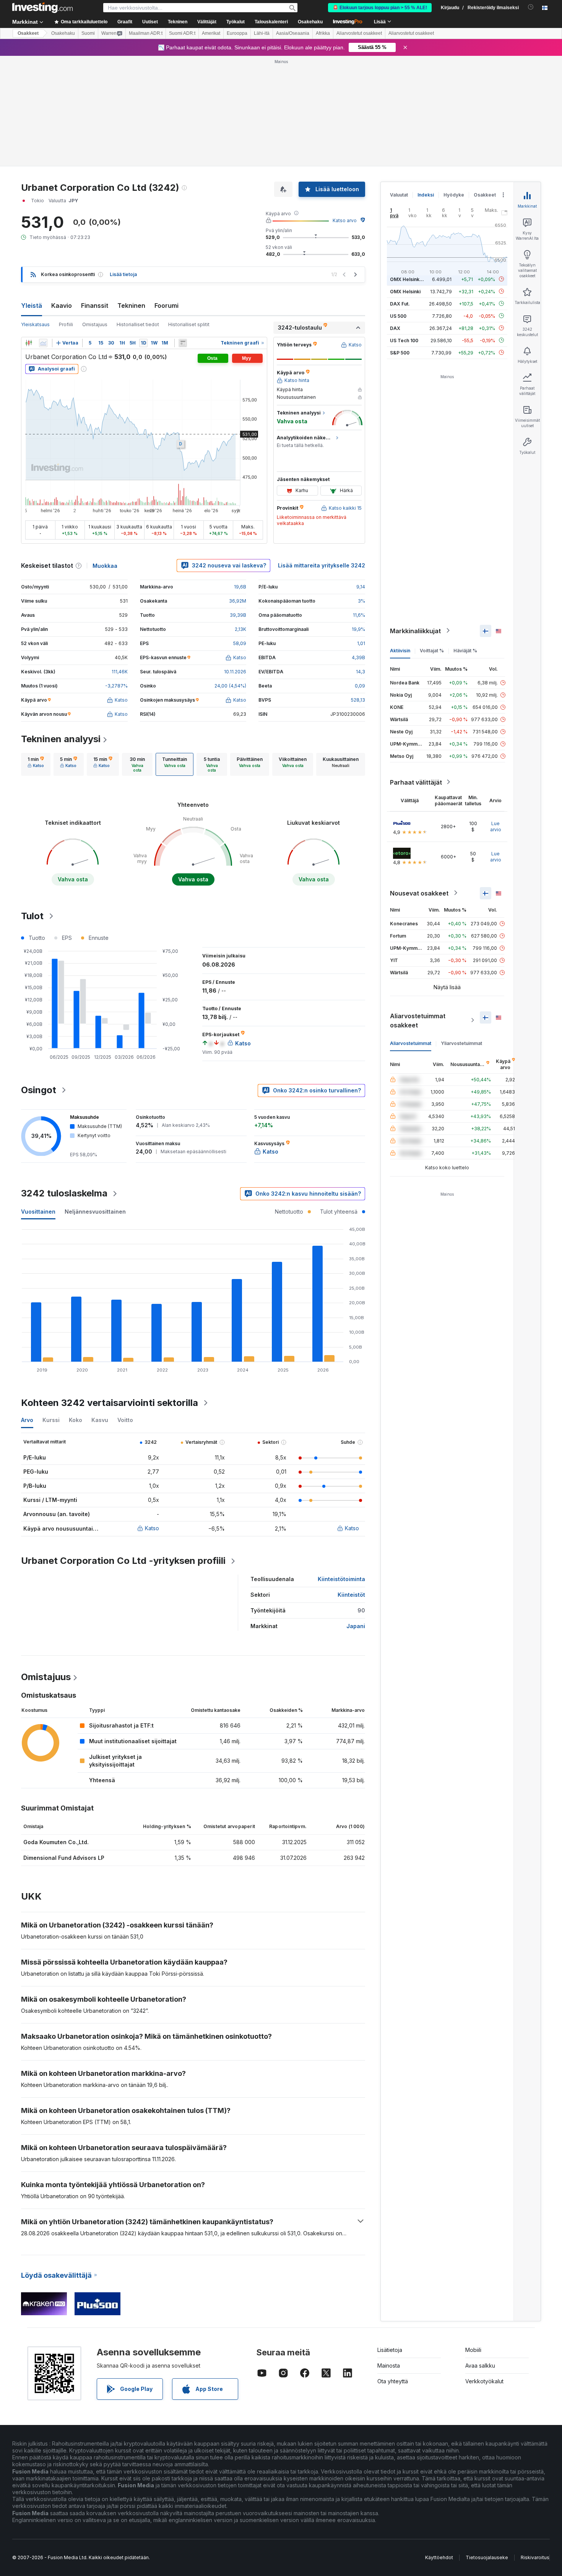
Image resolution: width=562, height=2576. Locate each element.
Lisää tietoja (123, 274)
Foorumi (166, 306)
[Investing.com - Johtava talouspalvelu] (42, 8)
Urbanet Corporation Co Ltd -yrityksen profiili (123, 1561)
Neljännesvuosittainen (95, 1212)
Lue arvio (496, 826)
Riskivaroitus (535, 2557)
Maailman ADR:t (146, 33)
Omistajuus (95, 324)
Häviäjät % (465, 650)
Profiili (66, 324)
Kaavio (62, 306)
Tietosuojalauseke (487, 2557)
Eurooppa (237, 33)
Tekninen (131, 306)
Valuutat (399, 195)
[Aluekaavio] (43, 343)
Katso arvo (345, 220)
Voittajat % (432, 650)
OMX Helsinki (405, 291)
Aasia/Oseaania (293, 33)
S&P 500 (400, 352)
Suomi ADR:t (182, 33)
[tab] (36, 764)
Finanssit (95, 306)
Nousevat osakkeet (419, 893)
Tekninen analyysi (61, 739)
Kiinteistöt (351, 1595)
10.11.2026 (235, 672)
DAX (395, 328)
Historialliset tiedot (138, 324)
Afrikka (323, 33)
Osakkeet (28, 33)
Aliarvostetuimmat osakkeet (418, 1020)
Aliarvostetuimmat (411, 1043)
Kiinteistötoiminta (341, 1579)
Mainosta (389, 2366)
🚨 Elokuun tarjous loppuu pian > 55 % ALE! (380, 8)
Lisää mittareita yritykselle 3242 (322, 565)
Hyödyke (454, 195)
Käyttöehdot (439, 2557)
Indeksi (426, 195)
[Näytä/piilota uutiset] (183, 343)
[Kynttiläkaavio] (29, 343)
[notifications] (531, 7)
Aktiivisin (400, 650)
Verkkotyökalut (484, 2381)
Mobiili (473, 2350)
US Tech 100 (404, 340)
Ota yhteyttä (393, 2381)
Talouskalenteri (271, 22)
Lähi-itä (262, 33)
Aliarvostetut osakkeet (359, 33)
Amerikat (211, 33)
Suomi (88, 33)
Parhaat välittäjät (416, 782)
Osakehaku (310, 22)
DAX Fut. (400, 303)
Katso (152, 1528)
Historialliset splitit (189, 324)
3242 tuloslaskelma (64, 1193)
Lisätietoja (390, 2350)
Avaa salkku (480, 2366)
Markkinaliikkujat (415, 631)
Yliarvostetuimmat (461, 1043)
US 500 (398, 316)
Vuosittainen (38, 1212)
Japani (356, 1626)
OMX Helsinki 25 (409, 279)
